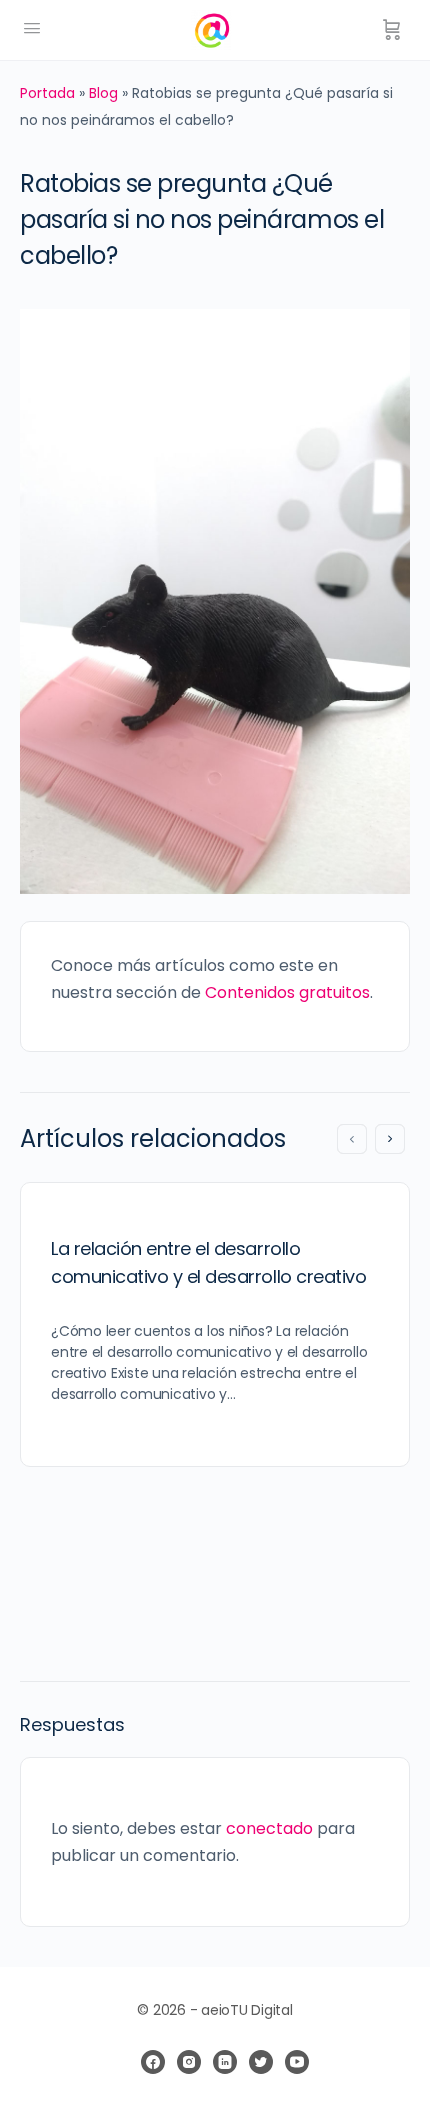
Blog (103, 93)
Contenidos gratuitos (287, 992)
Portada (47, 93)
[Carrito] (392, 30)
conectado (269, 1828)
